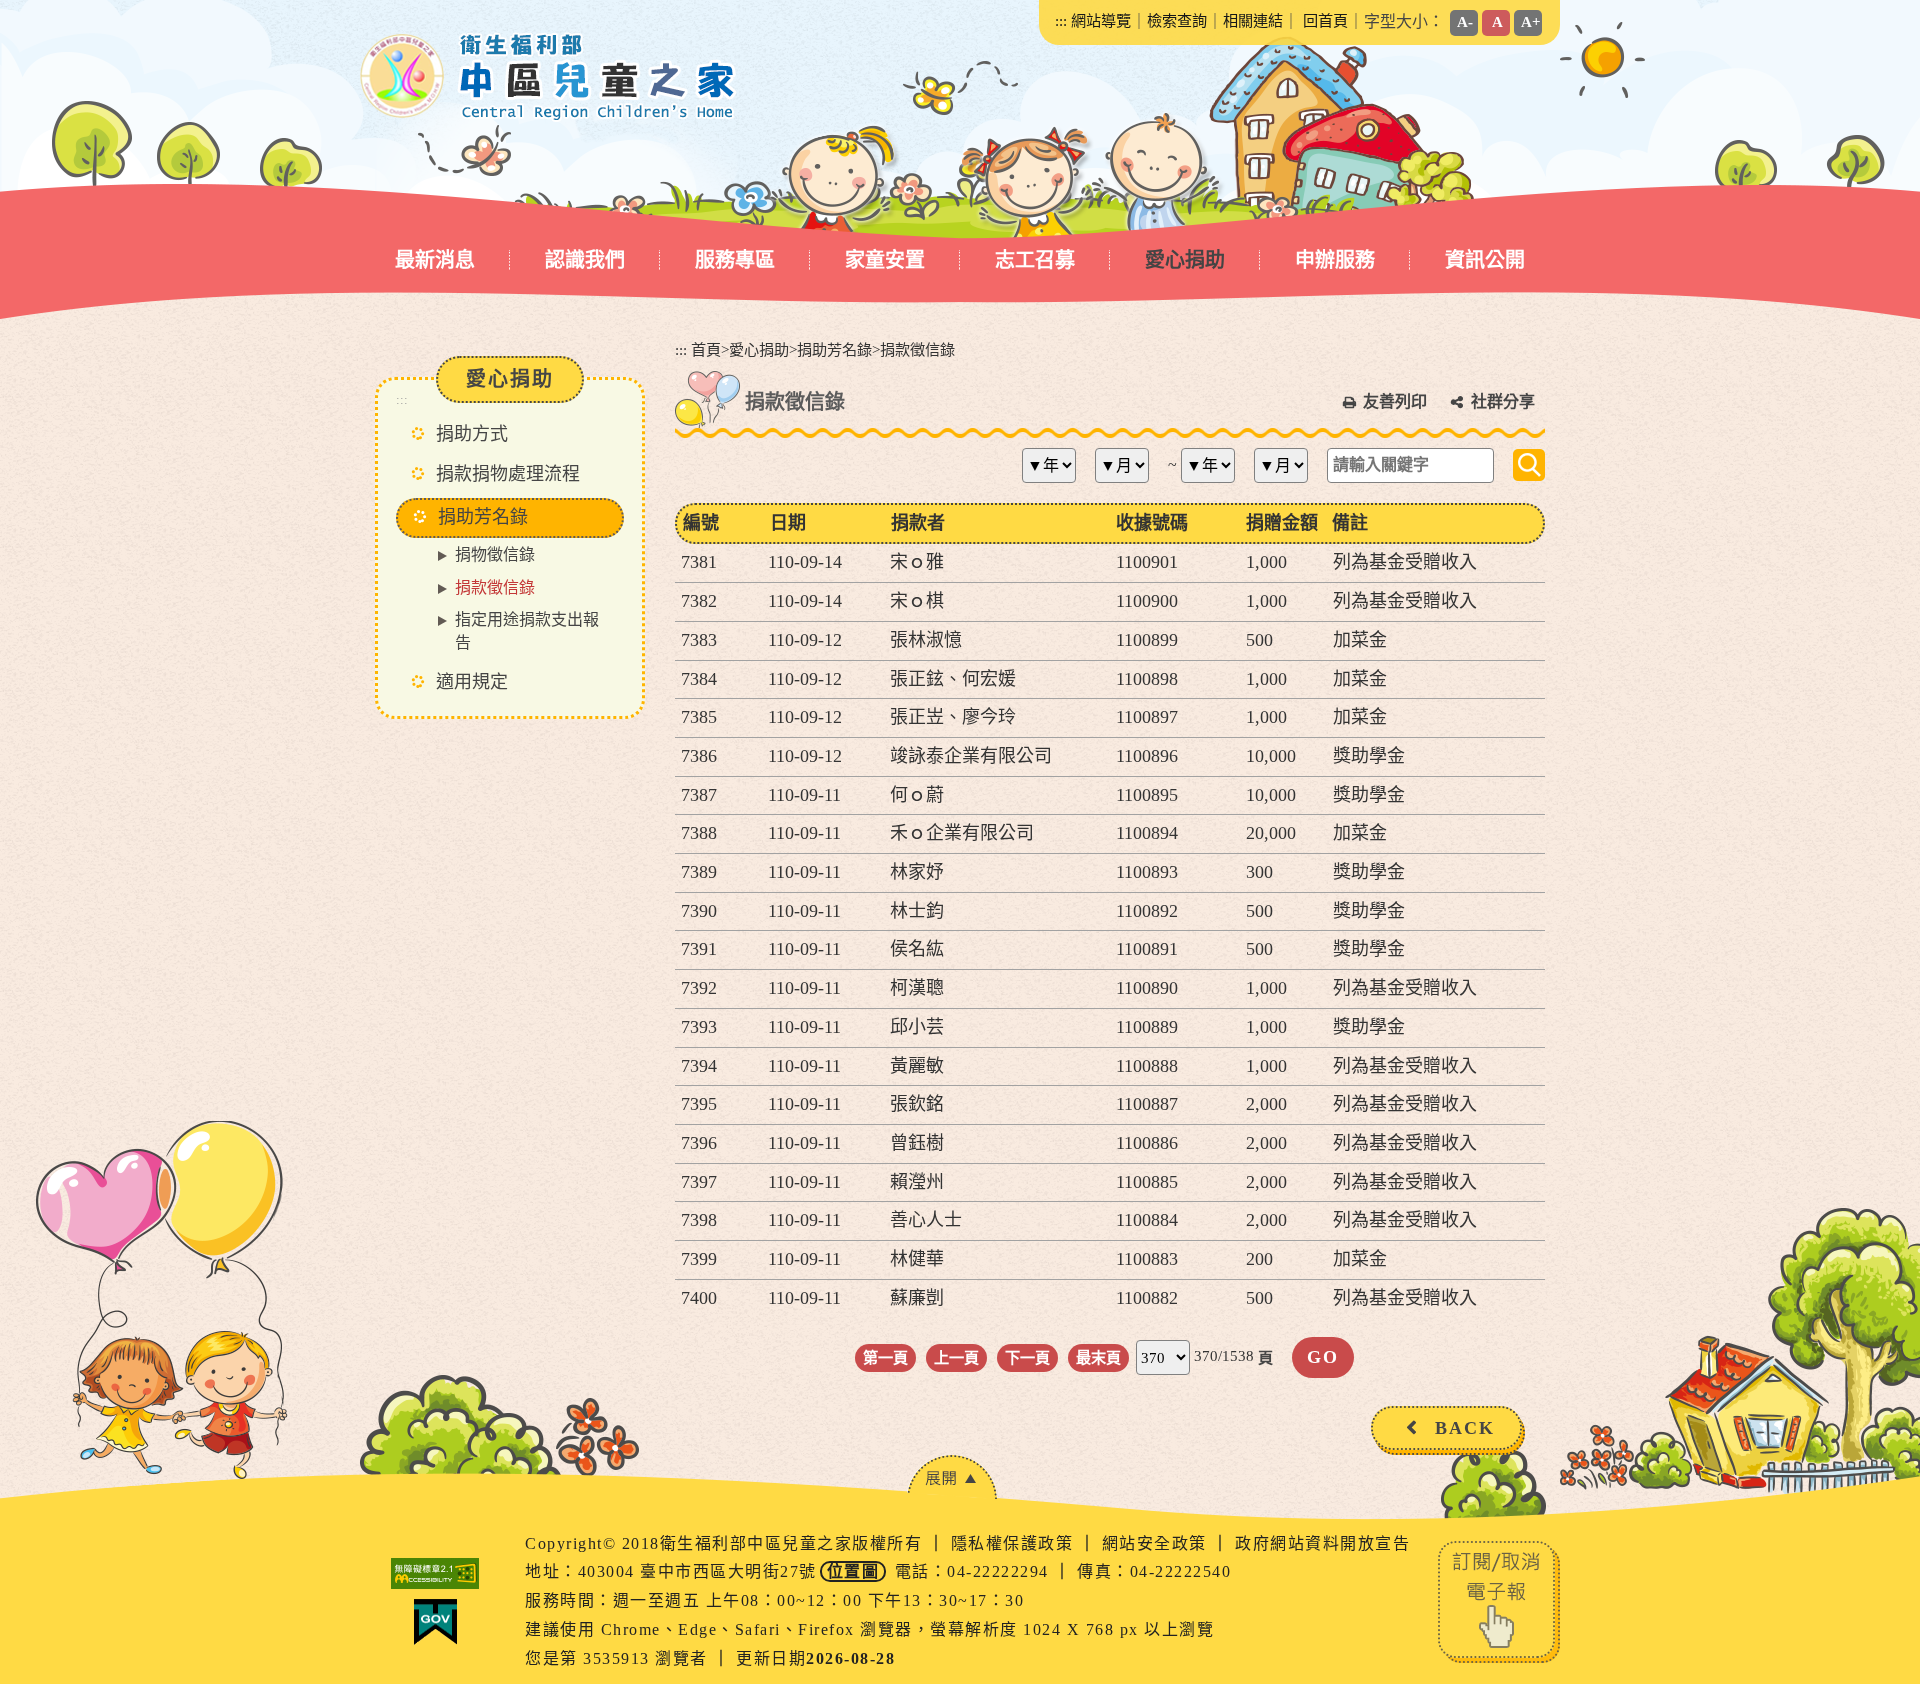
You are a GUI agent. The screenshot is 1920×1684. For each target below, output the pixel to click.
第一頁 (885, 1357)
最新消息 (435, 260)
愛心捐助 (1185, 260)
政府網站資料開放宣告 (1322, 1543)
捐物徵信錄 (495, 554)
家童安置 (885, 260)
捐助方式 (472, 434)
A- (1465, 21)
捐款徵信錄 (495, 587)
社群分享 (1503, 401)
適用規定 (472, 682)
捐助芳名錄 (834, 349)
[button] (952, 1477)
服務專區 (735, 260)
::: (1061, 20)
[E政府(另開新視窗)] (435, 1622)
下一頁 (1027, 1357)
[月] (1129, 465)
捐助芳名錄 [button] (483, 517)
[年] (1056, 465)
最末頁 (1098, 1357)
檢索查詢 (1177, 20)
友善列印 (1395, 401)
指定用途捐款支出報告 (527, 631)
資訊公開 (1485, 260)
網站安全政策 (1157, 1543)
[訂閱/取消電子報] (1499, 1599)
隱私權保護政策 (1015, 1543)
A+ (1531, 21)
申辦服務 (1335, 260)
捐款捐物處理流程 (508, 474)
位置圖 (853, 1571)
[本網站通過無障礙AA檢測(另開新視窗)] (435, 1573)
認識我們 (585, 260)
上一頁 (956, 1357)
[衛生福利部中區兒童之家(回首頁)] (548, 77)
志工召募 (1035, 260)
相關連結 (1253, 20)
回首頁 (1325, 20)
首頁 (706, 349)
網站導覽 (1101, 20)
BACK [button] (1465, 1428)
